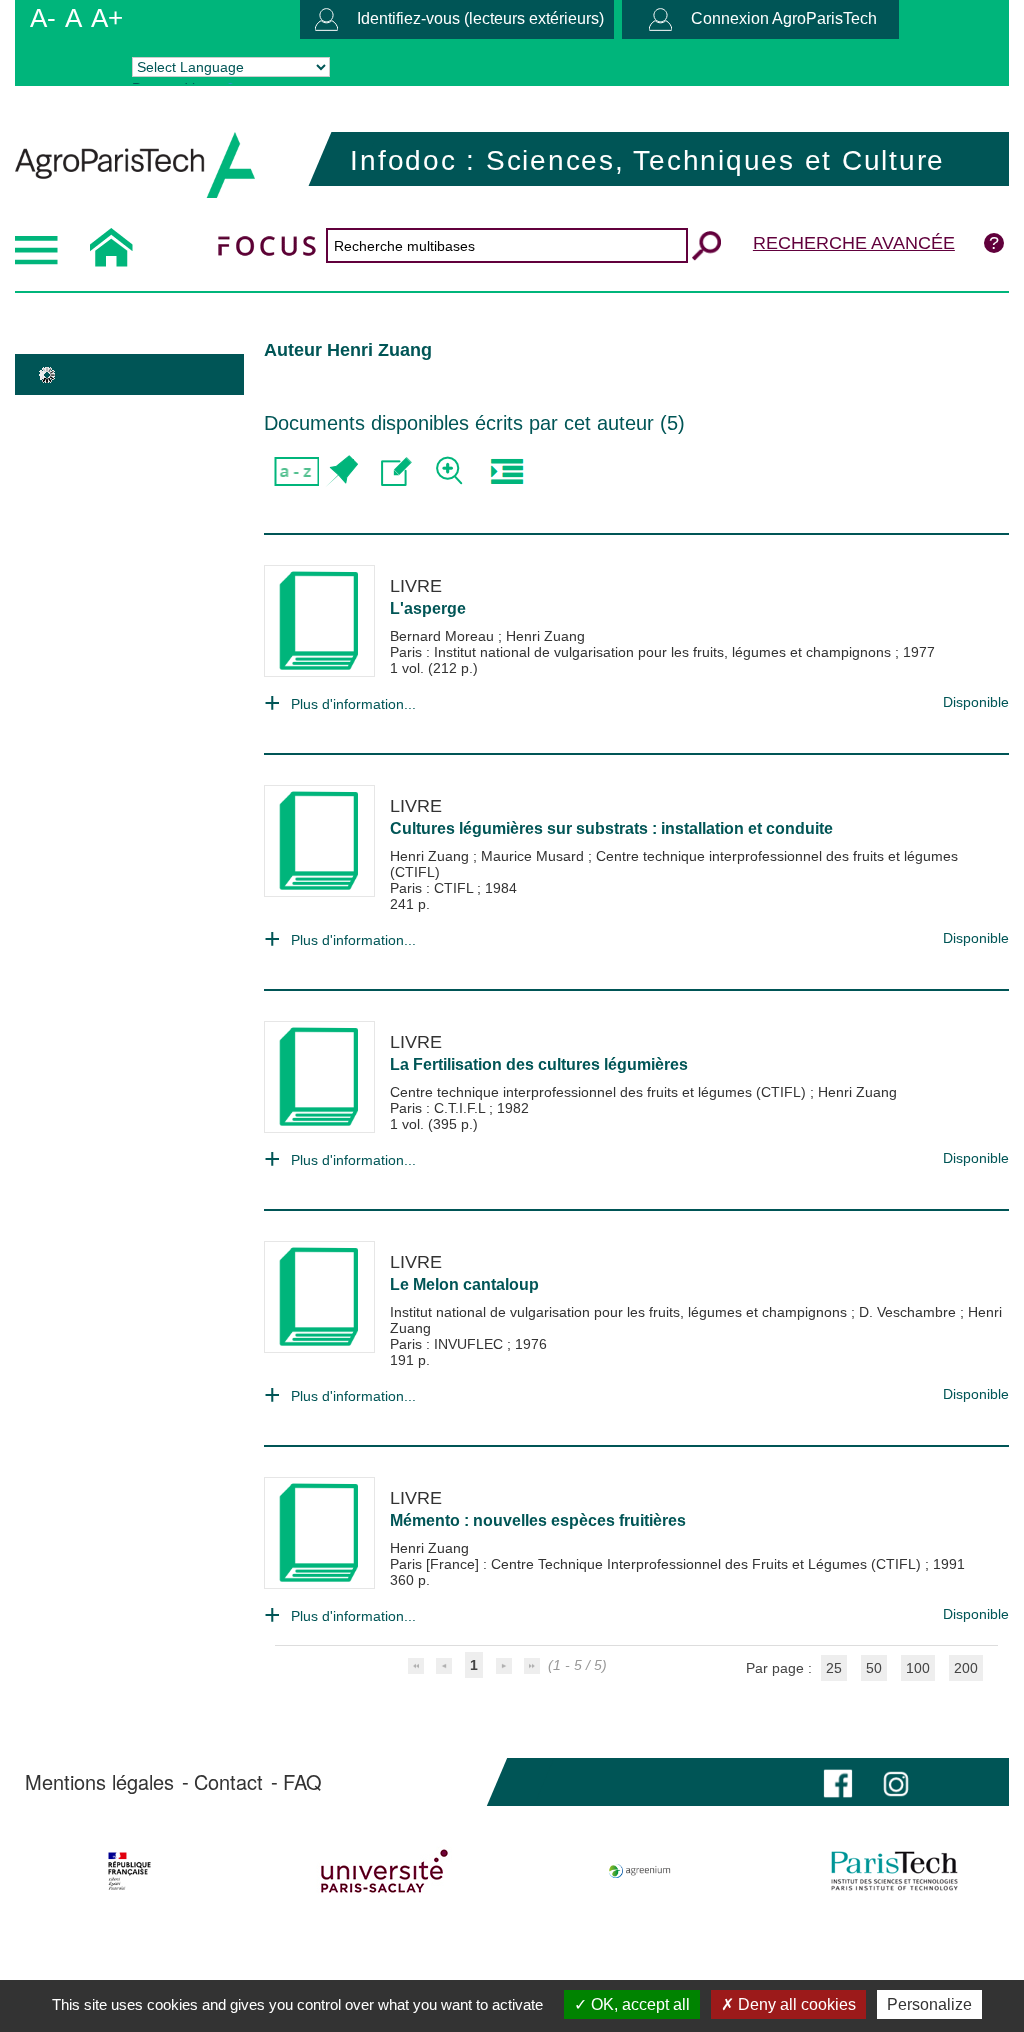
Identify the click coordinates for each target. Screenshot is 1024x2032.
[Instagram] (896, 1781)
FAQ (302, 1782)
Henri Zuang (545, 636)
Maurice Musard (534, 856)
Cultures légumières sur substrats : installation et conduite (611, 828)
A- (43, 18)
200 (966, 1668)
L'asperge (428, 608)
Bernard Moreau (444, 636)
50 (874, 1668)
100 (918, 1668)
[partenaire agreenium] (640, 1871)
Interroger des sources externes (506, 471)
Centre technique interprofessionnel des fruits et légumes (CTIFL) (600, 1092)
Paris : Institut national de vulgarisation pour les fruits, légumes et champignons (642, 652)
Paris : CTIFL (433, 888)
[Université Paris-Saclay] (385, 1871)
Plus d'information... (353, 704)
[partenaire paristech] (894, 1871)
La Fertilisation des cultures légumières (539, 1064)
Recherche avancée (854, 243)
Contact (228, 1782)
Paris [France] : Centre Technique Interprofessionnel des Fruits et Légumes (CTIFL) (657, 1564)
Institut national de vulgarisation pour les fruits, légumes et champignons (620, 1312)
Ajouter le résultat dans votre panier (341, 471)
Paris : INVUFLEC (448, 1344)
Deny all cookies (795, 2004)
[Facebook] (838, 1781)
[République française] (130, 1871)
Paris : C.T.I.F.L (439, 1108)
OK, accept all (638, 2004)
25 (834, 1668)
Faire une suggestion (396, 471)
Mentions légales (99, 1782)
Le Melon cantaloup (464, 1284)
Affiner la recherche (451, 471)
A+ (107, 18)
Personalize (929, 2004)
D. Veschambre (909, 1312)
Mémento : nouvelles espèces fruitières (538, 1520)
